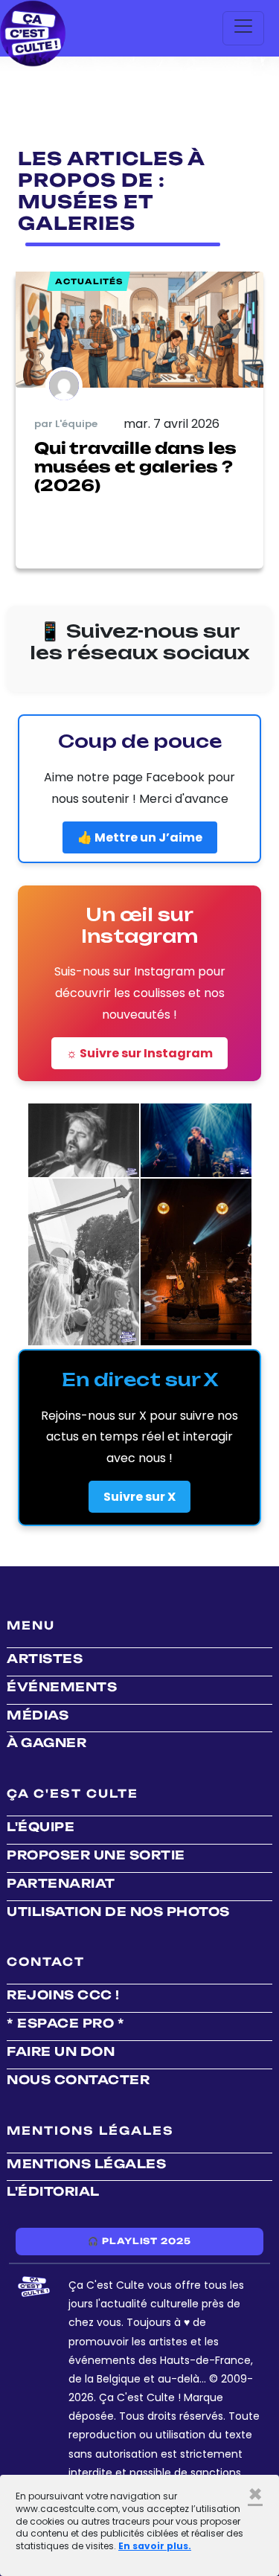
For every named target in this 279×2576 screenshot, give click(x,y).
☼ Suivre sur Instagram (139, 1053)
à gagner (46, 1743)
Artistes (45, 1659)
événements (62, 1687)
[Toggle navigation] (243, 28)
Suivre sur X (139, 1497)
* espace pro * (65, 2023)
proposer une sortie (96, 1855)
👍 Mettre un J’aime (140, 837)
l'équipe (41, 1827)
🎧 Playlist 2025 (139, 2241)
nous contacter (78, 2080)
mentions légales (86, 2164)
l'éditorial (53, 2191)
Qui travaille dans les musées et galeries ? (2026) (135, 467)
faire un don (61, 2051)
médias (38, 1715)
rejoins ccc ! (63, 1995)
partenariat (61, 1883)
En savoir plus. (155, 2546)
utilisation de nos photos (118, 1912)
